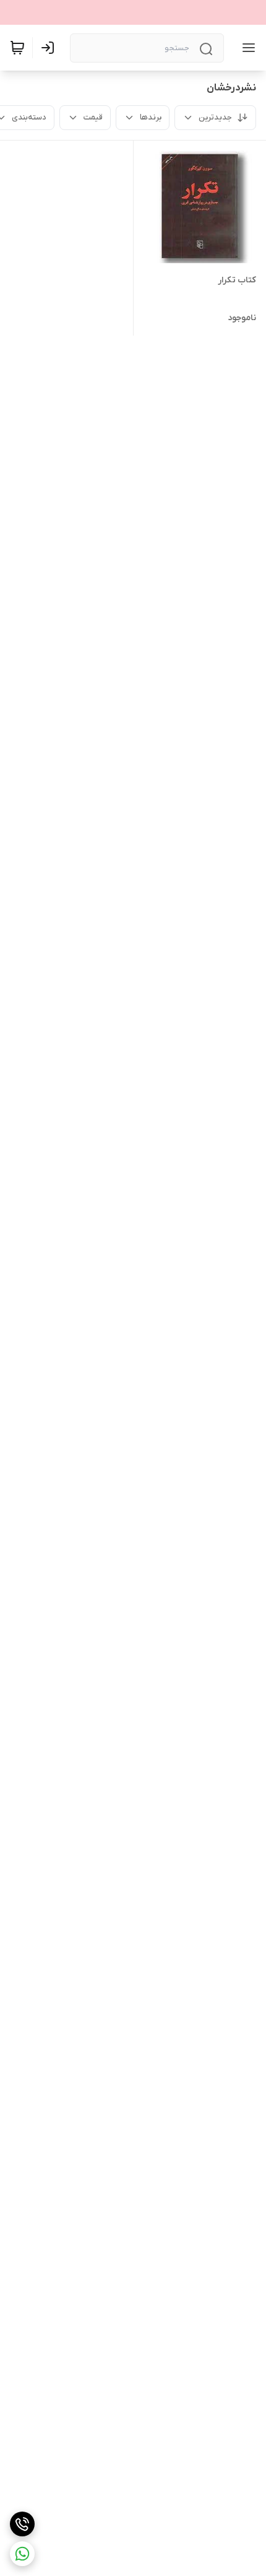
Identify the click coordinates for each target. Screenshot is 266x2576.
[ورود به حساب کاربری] (50, 48)
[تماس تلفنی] (22, 2524)
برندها (151, 117)
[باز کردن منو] (246, 48)
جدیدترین (215, 117)
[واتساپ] (22, 2554)
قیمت (93, 117)
